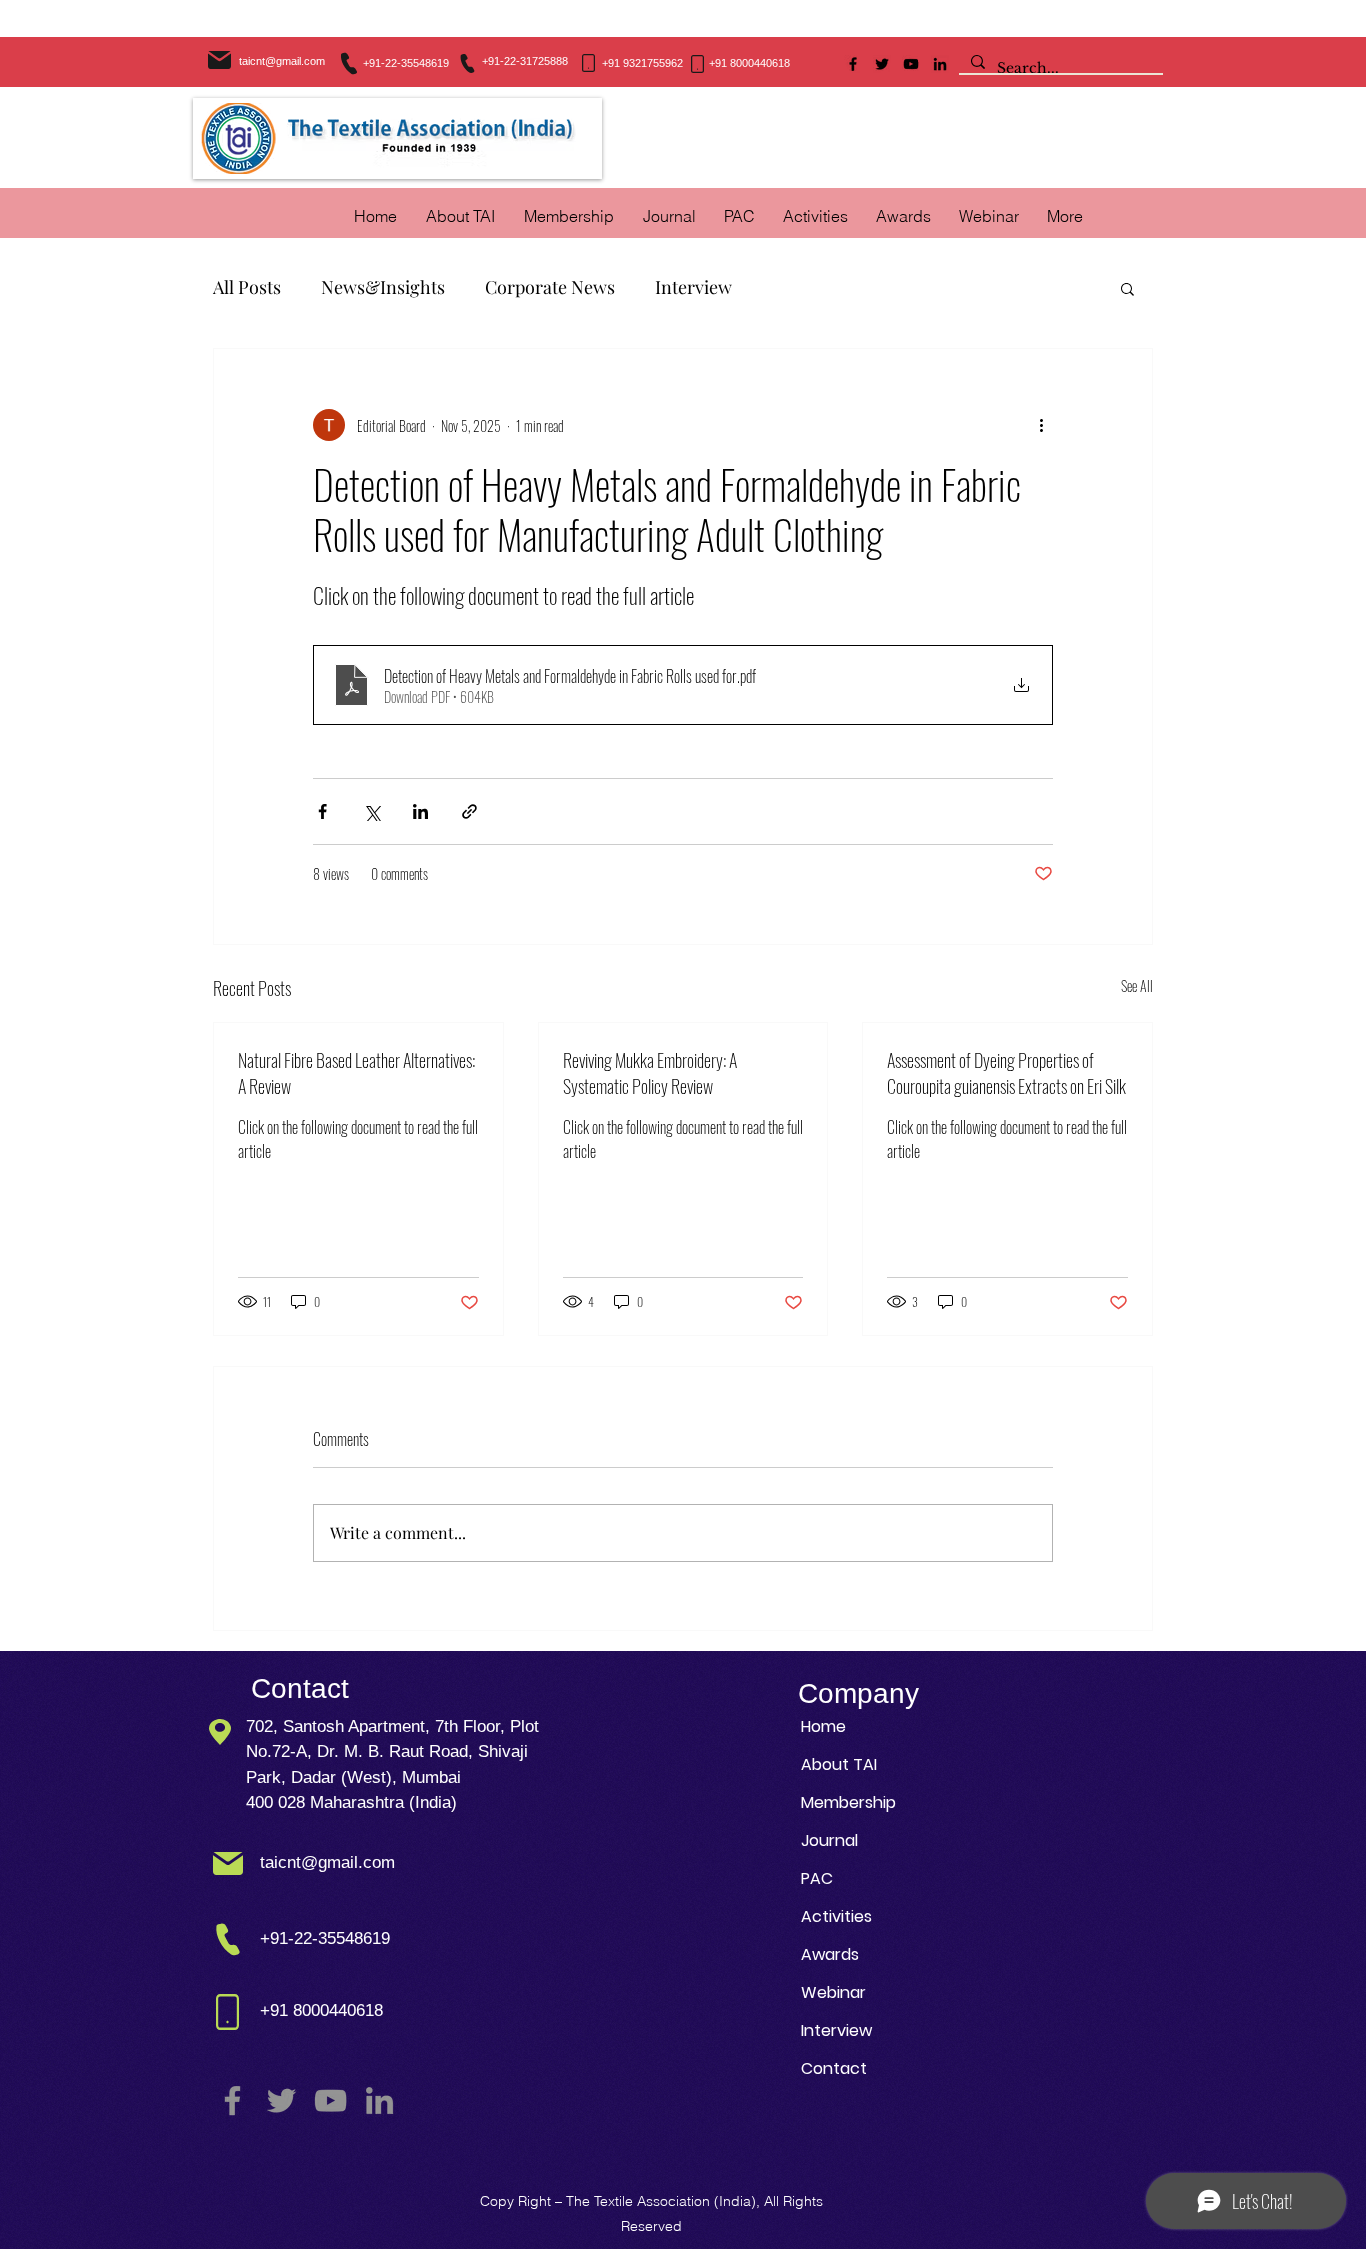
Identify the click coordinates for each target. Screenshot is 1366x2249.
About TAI (839, 1764)
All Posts (247, 287)
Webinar (833, 1992)
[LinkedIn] (940, 64)
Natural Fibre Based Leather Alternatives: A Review (356, 1073)
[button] (815, 216)
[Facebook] (853, 64)
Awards (830, 1954)
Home (823, 1726)
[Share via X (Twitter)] (371, 811)
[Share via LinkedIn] (420, 811)
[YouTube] (911, 64)
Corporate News (550, 287)
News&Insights (383, 287)
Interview (693, 287)
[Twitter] (882, 64)
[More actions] (1041, 425)
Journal (829, 1840)
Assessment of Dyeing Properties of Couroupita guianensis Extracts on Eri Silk (1006, 1073)
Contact (834, 2068)
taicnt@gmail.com (282, 61)
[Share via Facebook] (322, 811)
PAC (817, 1878)
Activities (836, 1916)
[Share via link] (469, 811)
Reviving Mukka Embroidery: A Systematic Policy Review (650, 1073)
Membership (848, 1802)
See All (1137, 985)
